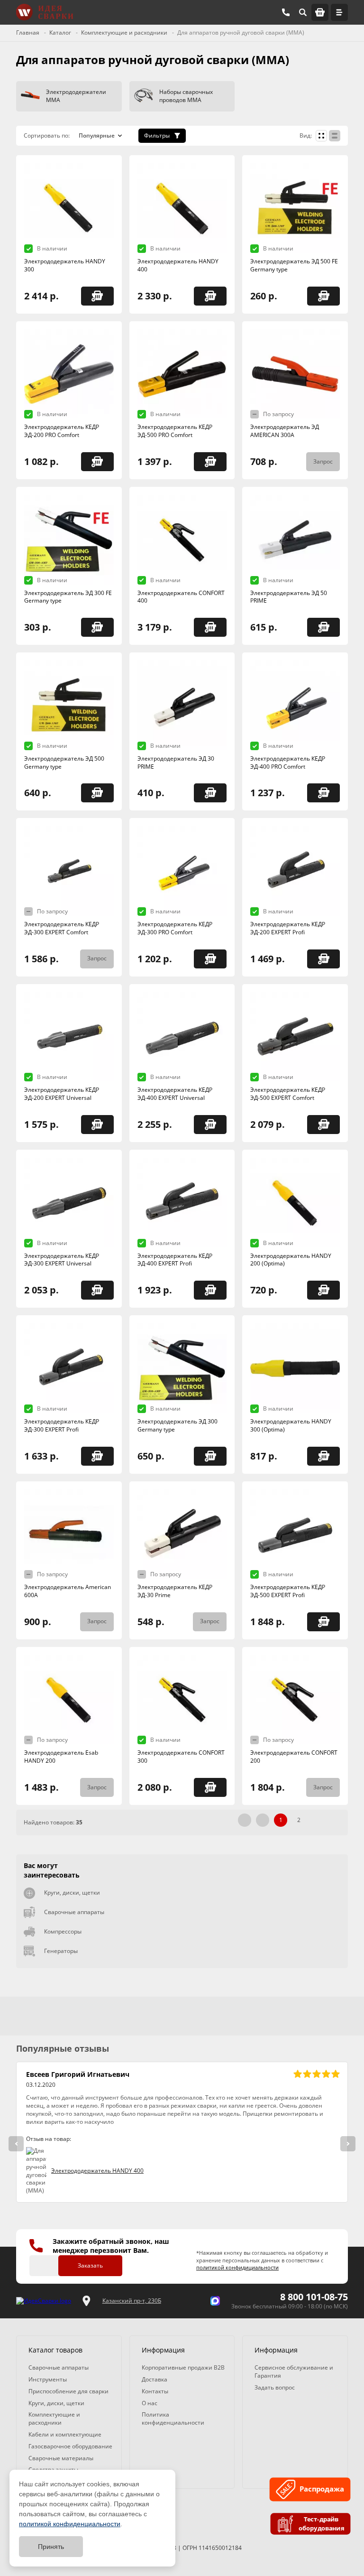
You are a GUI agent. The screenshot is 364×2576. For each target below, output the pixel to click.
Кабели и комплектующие (65, 2434)
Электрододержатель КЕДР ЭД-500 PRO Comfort (175, 431)
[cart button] (320, 12)
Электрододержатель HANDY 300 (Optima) (291, 1425)
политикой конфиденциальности (70, 2524)
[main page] (45, 12)
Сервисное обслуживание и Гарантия (294, 2371)
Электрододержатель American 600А (68, 1591)
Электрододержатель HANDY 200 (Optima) (291, 1260)
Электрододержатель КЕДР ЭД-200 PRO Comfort (62, 431)
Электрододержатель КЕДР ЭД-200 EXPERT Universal (62, 1094)
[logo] (44, 2301)
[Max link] (215, 2301)
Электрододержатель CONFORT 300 (181, 1757)
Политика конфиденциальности (173, 2418)
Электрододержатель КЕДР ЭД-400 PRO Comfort (288, 763)
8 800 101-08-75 (314, 2297)
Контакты (155, 2391)
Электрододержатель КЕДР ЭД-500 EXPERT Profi (288, 1591)
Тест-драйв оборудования (322, 2524)
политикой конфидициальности (237, 2267)
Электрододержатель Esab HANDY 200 (61, 1757)
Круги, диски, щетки (72, 1892)
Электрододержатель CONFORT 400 (181, 597)
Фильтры (157, 135)
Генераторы (61, 1951)
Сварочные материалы (61, 2458)
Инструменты (48, 2379)
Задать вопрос (275, 2387)
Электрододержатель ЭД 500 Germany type (64, 763)
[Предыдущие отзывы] (16, 2144)
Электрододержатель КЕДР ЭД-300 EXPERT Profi (62, 1425)
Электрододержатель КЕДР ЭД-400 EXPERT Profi (175, 1260)
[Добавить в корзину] (97, 296)
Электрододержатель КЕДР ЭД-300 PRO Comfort (175, 928)
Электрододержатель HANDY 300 (65, 265)
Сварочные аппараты (74, 1912)
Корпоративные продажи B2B (183, 2367)
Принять (51, 2547)
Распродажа (323, 2490)
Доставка (155, 2379)
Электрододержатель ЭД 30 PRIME (176, 763)
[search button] (303, 12)
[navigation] (339, 12)
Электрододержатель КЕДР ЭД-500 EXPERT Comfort (288, 1094)
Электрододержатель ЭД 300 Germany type (177, 1425)
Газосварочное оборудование (70, 2446)
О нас (150, 2403)
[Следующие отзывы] (348, 2144)
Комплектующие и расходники (54, 2418)
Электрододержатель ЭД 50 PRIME (289, 597)
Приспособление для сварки (68, 2391)
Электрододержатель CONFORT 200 (294, 1757)
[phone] (286, 12)
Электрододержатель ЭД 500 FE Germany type (294, 265)
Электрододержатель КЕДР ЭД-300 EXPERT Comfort (62, 928)
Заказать (90, 2265)
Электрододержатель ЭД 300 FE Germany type (68, 597)
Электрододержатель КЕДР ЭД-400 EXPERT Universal (175, 1094)
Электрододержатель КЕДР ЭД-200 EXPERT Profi (288, 928)
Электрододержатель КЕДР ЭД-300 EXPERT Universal (62, 1260)
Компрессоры (63, 1931)
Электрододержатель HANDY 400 (178, 265)
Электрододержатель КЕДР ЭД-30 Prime (175, 1591)
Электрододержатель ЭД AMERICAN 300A (285, 431)
